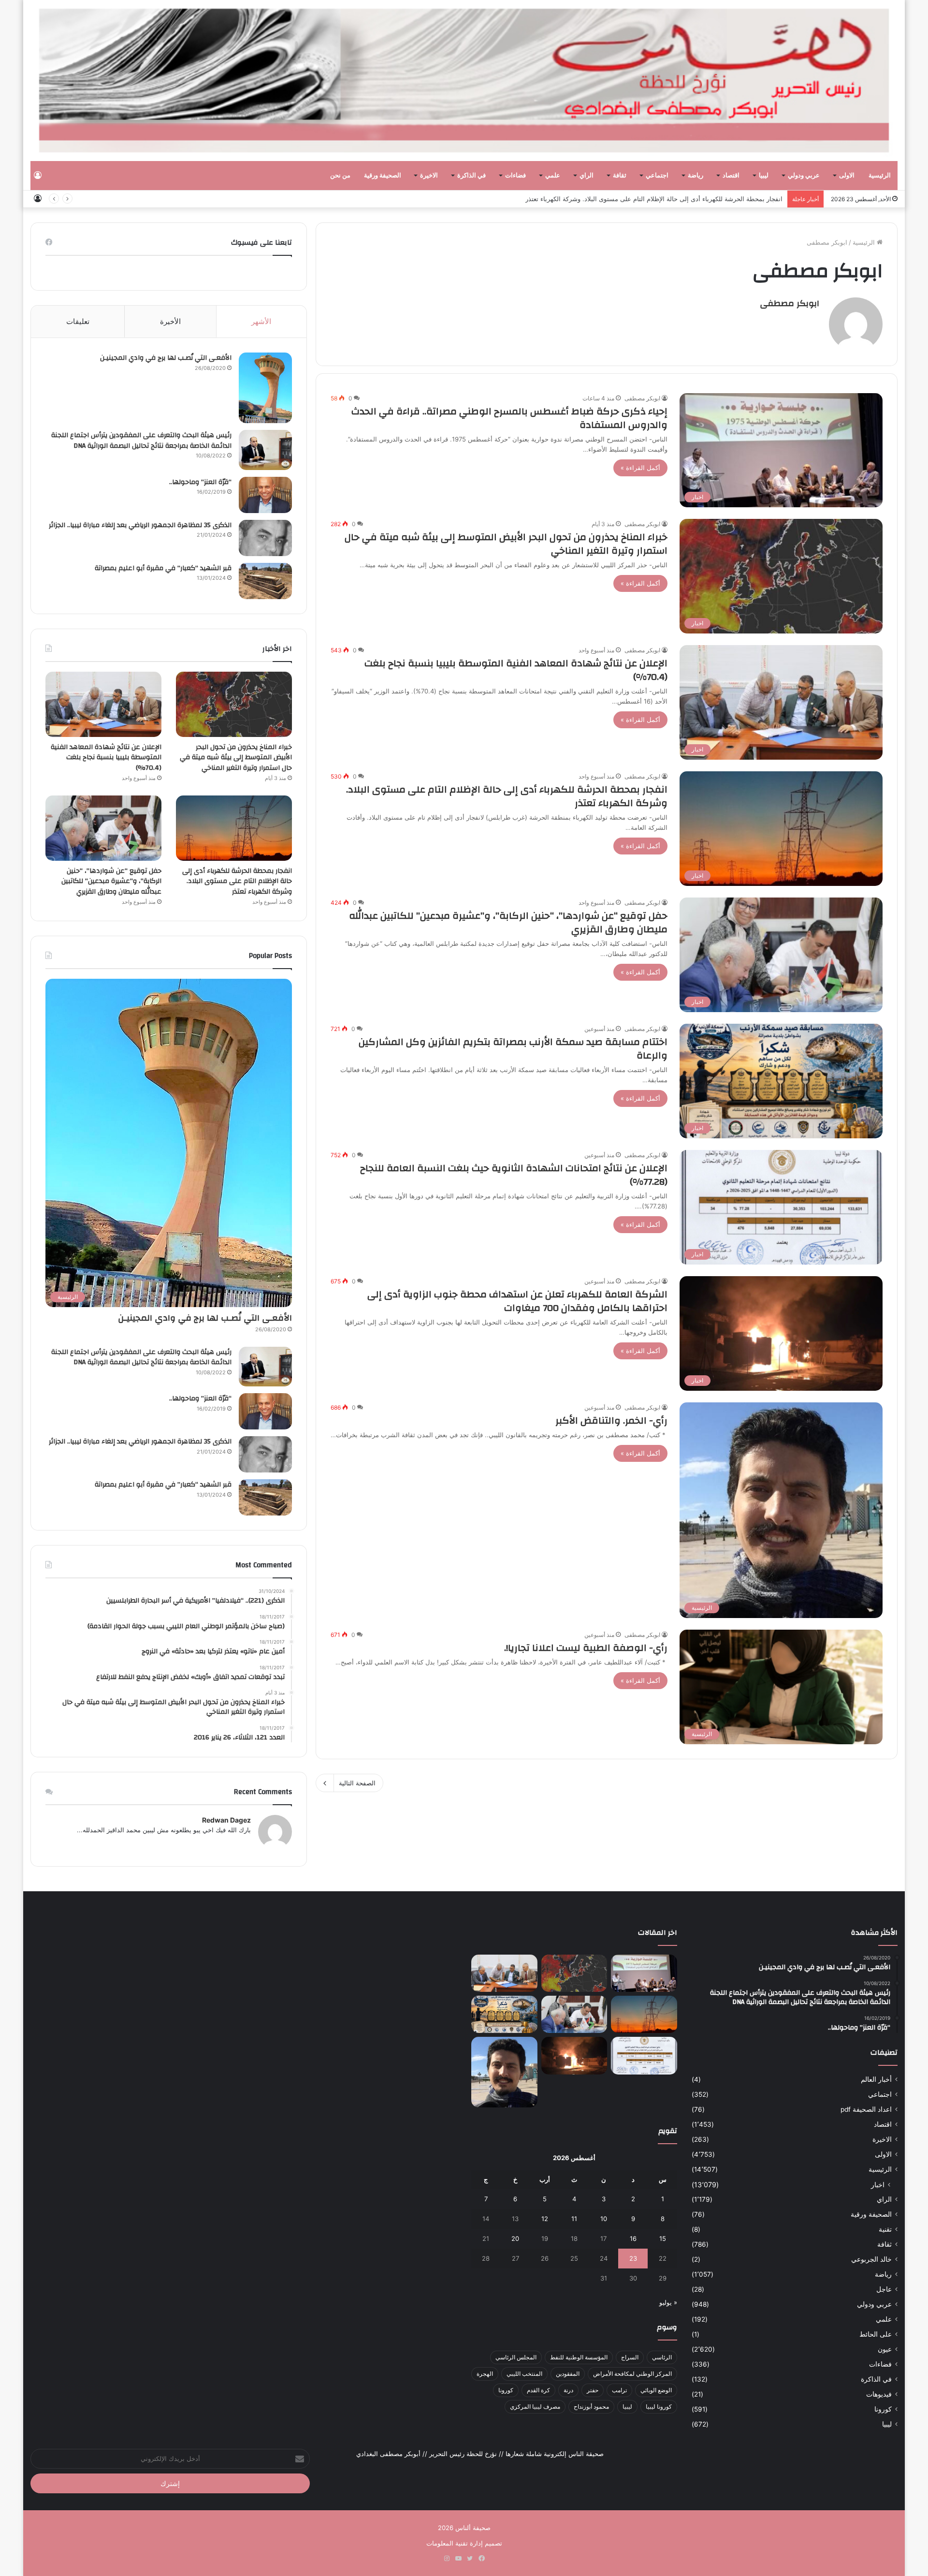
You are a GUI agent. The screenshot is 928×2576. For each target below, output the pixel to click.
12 (545, 2219)
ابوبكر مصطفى (790, 303)
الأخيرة (170, 321)
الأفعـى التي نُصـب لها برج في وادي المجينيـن (166, 358)
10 (604, 2219)
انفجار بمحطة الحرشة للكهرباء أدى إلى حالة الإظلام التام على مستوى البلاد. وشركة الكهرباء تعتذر (654, 199)
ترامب (619, 2390)
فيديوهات (879, 2394)
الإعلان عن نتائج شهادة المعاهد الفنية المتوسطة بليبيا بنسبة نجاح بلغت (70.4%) (516, 670)
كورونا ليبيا (659, 2407)
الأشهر (261, 321)
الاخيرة (429, 176)
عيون (885, 2349)
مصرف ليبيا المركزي (535, 2407)
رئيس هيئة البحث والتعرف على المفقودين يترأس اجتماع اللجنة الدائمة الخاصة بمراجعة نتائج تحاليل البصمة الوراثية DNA (141, 441)
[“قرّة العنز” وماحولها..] (265, 495)
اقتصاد (731, 176)
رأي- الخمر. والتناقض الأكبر (611, 1420)
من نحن (340, 176)
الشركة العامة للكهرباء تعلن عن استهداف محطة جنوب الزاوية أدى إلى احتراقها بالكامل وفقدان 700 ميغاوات (517, 1301)
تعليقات (78, 321)
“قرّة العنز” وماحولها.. (200, 482)
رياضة (696, 176)
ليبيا (764, 176)
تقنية (885, 2229)
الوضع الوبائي (656, 2390)
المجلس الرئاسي (516, 2357)
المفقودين (568, 2374)
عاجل (884, 2289)
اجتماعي (657, 176)
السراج (630, 2357)
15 (663, 2238)
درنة (568, 2390)
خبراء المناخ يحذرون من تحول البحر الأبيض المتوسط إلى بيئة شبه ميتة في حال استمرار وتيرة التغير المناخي (506, 544)
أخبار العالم (876, 2079)
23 (633, 2258)
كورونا (883, 2409)
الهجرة (485, 2374)
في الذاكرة (471, 176)
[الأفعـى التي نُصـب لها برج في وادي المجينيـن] (265, 388)
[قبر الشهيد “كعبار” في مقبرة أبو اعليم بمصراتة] (265, 581)
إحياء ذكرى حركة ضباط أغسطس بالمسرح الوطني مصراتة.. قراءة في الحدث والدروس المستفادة (509, 418)
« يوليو (668, 2302)
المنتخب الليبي (524, 2374)
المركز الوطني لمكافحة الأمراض (632, 2374)
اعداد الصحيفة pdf (866, 2109)
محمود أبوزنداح (591, 2407)
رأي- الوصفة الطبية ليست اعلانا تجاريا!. (586, 1648)
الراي (587, 176)
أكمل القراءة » (640, 468)
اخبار (878, 2185)
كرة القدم (538, 2390)
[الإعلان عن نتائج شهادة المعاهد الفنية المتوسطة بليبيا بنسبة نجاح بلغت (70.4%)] (103, 704)
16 (633, 2238)
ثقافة (620, 176)
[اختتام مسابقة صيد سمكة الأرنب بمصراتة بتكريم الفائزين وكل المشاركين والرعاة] (504, 2014)
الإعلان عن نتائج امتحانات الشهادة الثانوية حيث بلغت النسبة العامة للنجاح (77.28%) (514, 1175)
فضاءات (515, 176)
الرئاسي (662, 2357)
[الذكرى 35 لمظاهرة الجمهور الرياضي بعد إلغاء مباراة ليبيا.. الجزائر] (265, 538)
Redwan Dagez (226, 1820)
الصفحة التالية (357, 1783)
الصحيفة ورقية (383, 176)
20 (515, 2238)
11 (574, 2219)
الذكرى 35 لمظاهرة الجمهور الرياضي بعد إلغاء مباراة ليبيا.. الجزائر (140, 525)
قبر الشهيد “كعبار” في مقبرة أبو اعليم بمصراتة (163, 568)
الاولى (847, 176)
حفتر (593, 2390)
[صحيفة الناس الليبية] (464, 81)
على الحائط (876, 2334)
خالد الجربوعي (871, 2259)
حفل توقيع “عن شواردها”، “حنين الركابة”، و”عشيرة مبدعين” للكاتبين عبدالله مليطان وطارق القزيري (508, 922)
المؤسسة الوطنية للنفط (579, 2357)
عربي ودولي (804, 176)
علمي (553, 176)
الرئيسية (880, 176)
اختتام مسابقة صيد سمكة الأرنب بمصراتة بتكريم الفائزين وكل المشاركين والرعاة (513, 1049)
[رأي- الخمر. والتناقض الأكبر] (504, 2072)
